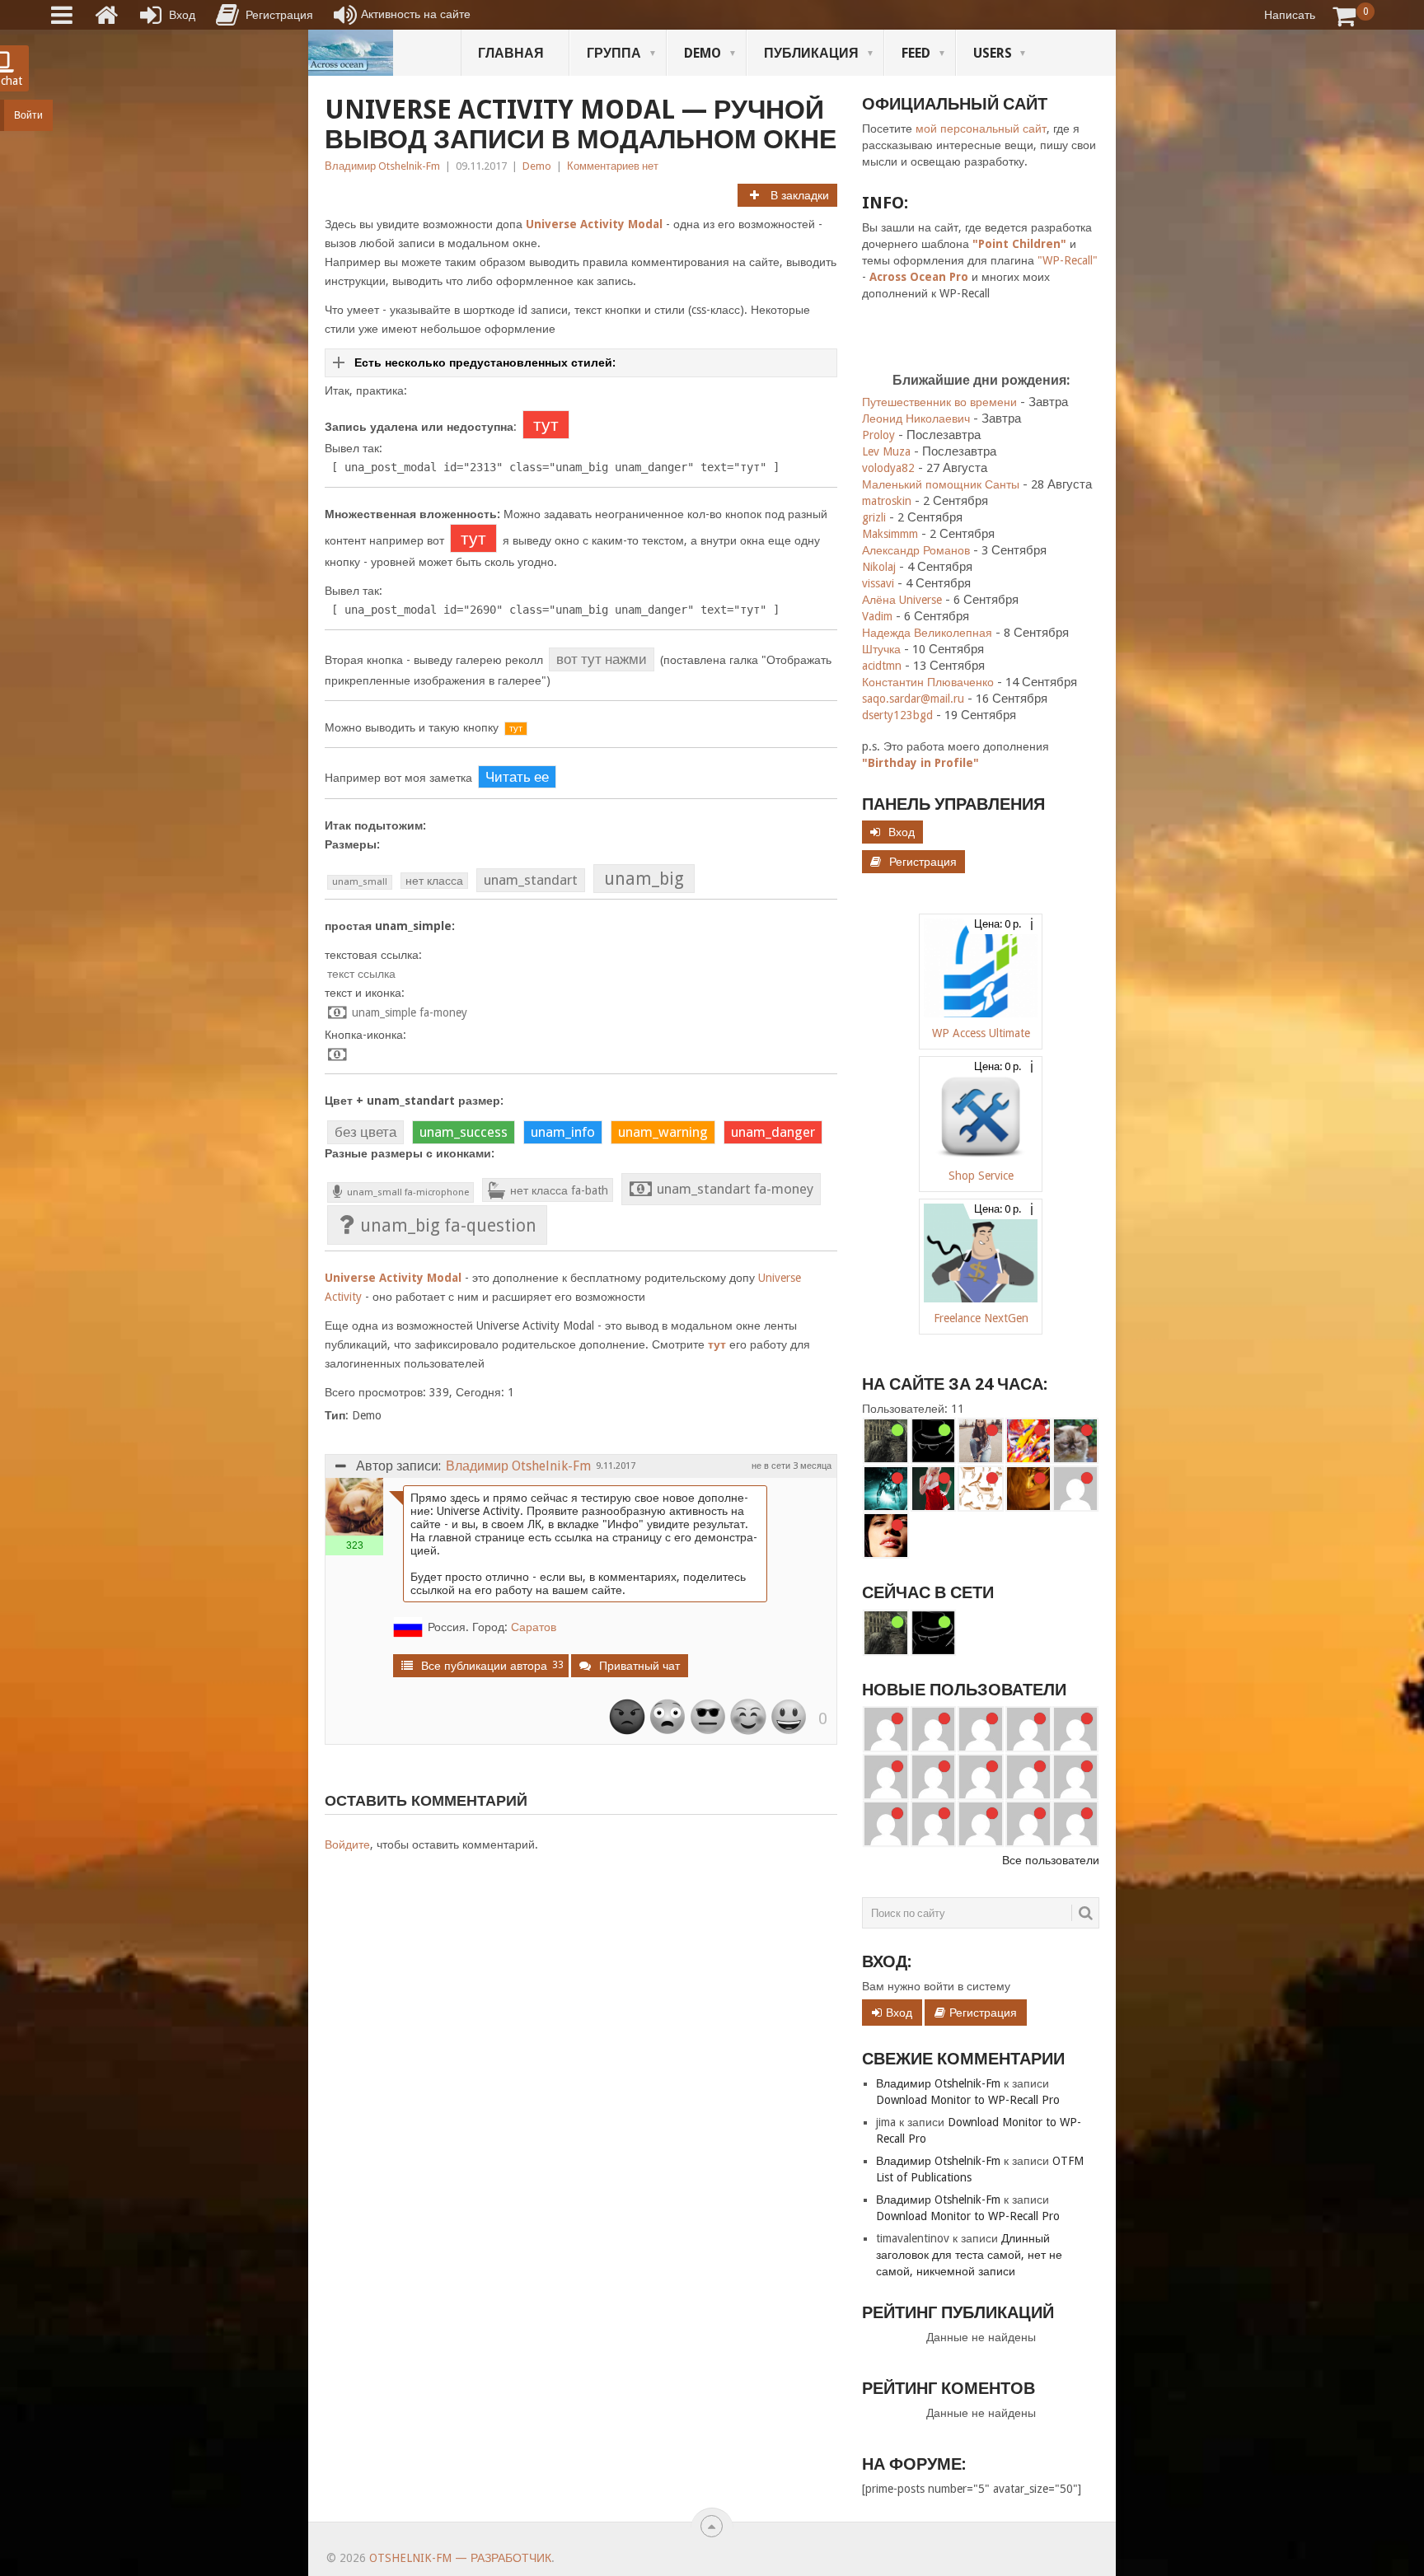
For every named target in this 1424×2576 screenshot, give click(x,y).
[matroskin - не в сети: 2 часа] (1075, 1441)
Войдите (347, 1844)
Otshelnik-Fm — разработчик (460, 2558)
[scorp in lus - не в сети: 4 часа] (981, 1489)
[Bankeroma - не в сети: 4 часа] (1075, 1489)
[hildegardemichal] (1075, 1777)
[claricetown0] (981, 1824)
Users (993, 53)
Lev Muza (886, 451)
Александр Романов (916, 550)
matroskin (887, 501)
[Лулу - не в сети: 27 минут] (981, 1441)
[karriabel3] (1075, 1729)
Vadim (877, 616)
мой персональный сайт (981, 129)
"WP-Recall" (1068, 260)
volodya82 (888, 468)
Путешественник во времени (939, 402)
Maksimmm (890, 534)
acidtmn (882, 666)
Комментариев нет (613, 166)
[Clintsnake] (1028, 1824)
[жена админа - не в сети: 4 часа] (1028, 1489)
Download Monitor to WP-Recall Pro (968, 2100)
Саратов (534, 1627)
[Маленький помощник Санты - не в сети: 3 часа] (934, 1489)
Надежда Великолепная (927, 633)
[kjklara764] (934, 1824)
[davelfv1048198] (934, 1729)
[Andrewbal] (981, 1777)
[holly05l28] (886, 1824)
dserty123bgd (897, 715)
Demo (703, 53)
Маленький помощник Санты (941, 484)
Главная (511, 53)
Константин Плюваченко (928, 682)
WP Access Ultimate (981, 1033)
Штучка (881, 649)
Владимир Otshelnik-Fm (382, 166)
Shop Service (981, 1176)
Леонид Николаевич (916, 418)
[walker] (886, 1441)
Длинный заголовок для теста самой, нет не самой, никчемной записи (969, 2255)
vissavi (878, 583)
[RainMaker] (886, 1729)
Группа (614, 53)
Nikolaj (879, 567)
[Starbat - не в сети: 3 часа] (886, 1489)
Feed (916, 53)
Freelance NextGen (981, 1318)
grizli (874, 517)
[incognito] (934, 1441)
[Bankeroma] (1028, 1729)
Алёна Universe (902, 600)
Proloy (878, 435)
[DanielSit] (934, 1777)
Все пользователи (1051, 1860)
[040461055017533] (1028, 1777)
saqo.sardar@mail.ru (913, 699)
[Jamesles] (1075, 1824)
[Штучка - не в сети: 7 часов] (886, 1536)
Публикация (811, 53)
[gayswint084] (981, 1729)
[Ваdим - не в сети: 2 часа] (1028, 1441)
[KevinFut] (886, 1777)
